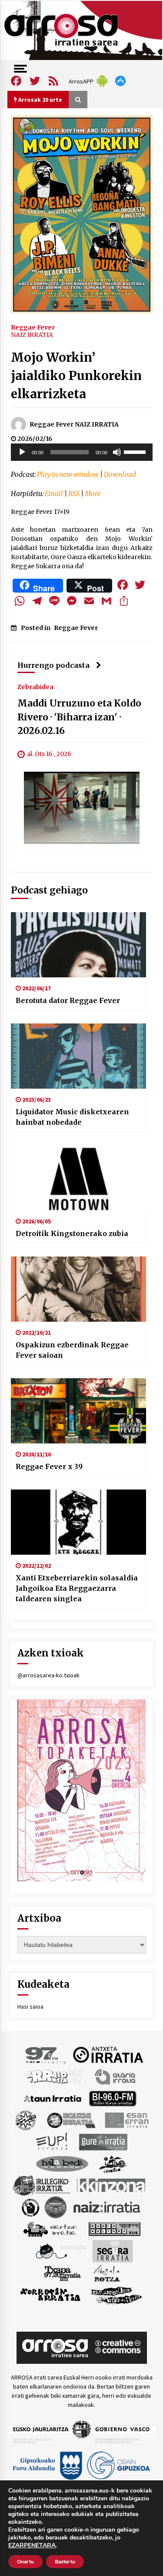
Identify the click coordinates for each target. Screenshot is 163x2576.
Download (120, 475)
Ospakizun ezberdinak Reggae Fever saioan (72, 1350)
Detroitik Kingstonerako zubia (72, 1233)
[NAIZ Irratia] (107, 2206)
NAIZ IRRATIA (32, 335)
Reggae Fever (33, 327)
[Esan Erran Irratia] (126, 2119)
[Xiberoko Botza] (106, 2273)
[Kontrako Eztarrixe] (30, 2206)
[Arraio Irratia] (55, 2076)
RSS (74, 494)
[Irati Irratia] (113, 2163)
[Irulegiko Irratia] (41, 2185)
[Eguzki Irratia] (70, 2119)
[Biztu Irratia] (26, 2119)
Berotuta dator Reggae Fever (68, 1000)
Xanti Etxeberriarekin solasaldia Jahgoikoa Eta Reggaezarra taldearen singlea (77, 1588)
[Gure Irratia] (103, 2141)
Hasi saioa (30, 2006)
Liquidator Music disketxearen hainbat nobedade (72, 1117)
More (93, 494)
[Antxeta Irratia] (108, 2054)
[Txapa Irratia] (62, 2273)
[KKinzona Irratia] (112, 2185)
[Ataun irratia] (53, 2098)
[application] (82, 452)
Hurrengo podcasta (53, 665)
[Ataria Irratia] (116, 2076)
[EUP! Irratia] (52, 2141)
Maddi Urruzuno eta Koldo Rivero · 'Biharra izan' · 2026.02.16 (79, 717)
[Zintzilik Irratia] (117, 2294)
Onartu (25, 2562)
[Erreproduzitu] (22, 452)
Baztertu (65, 2562)
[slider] (136, 451)
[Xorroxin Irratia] (50, 2294)
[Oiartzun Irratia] (50, 2228)
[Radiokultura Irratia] (114, 2228)
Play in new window (68, 475)
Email (54, 494)
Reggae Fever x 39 (49, 1466)
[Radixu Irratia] (61, 2250)
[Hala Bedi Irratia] (62, 2163)
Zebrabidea (35, 686)
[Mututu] (117, 452)
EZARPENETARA (32, 2546)
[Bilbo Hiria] (113, 2098)
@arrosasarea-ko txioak (48, 1675)
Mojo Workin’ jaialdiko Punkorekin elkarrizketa (76, 376)
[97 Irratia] (46, 2054)
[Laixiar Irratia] (56, 2206)
